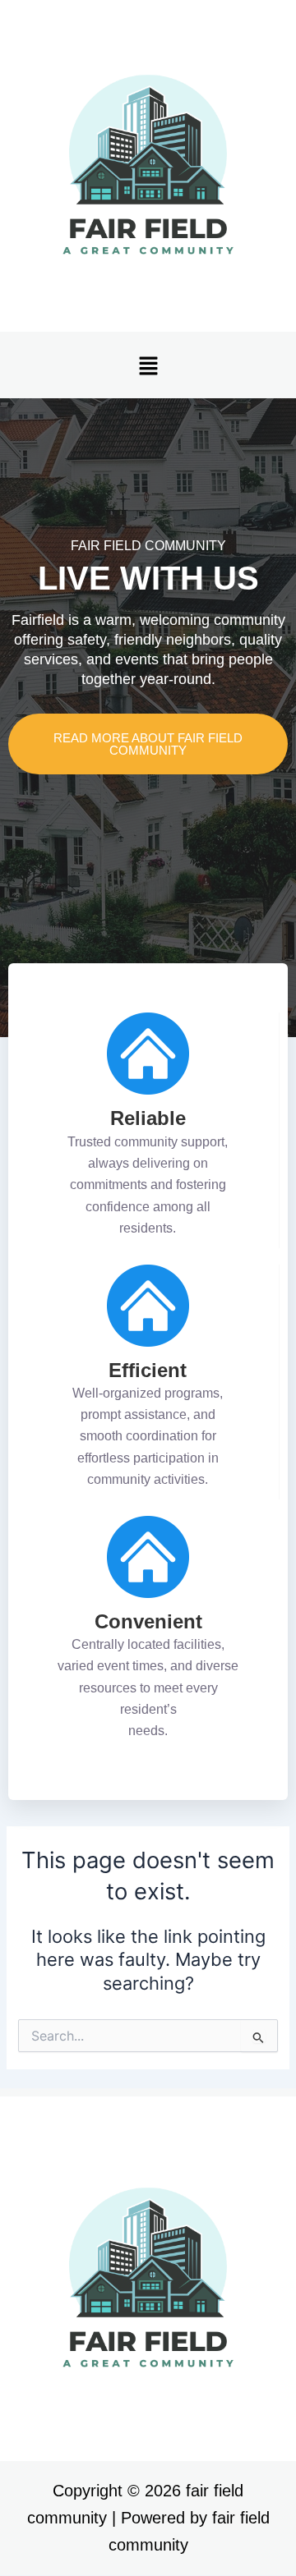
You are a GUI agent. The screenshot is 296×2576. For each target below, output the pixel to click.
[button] (148, 365)
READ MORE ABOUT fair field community (148, 744)
